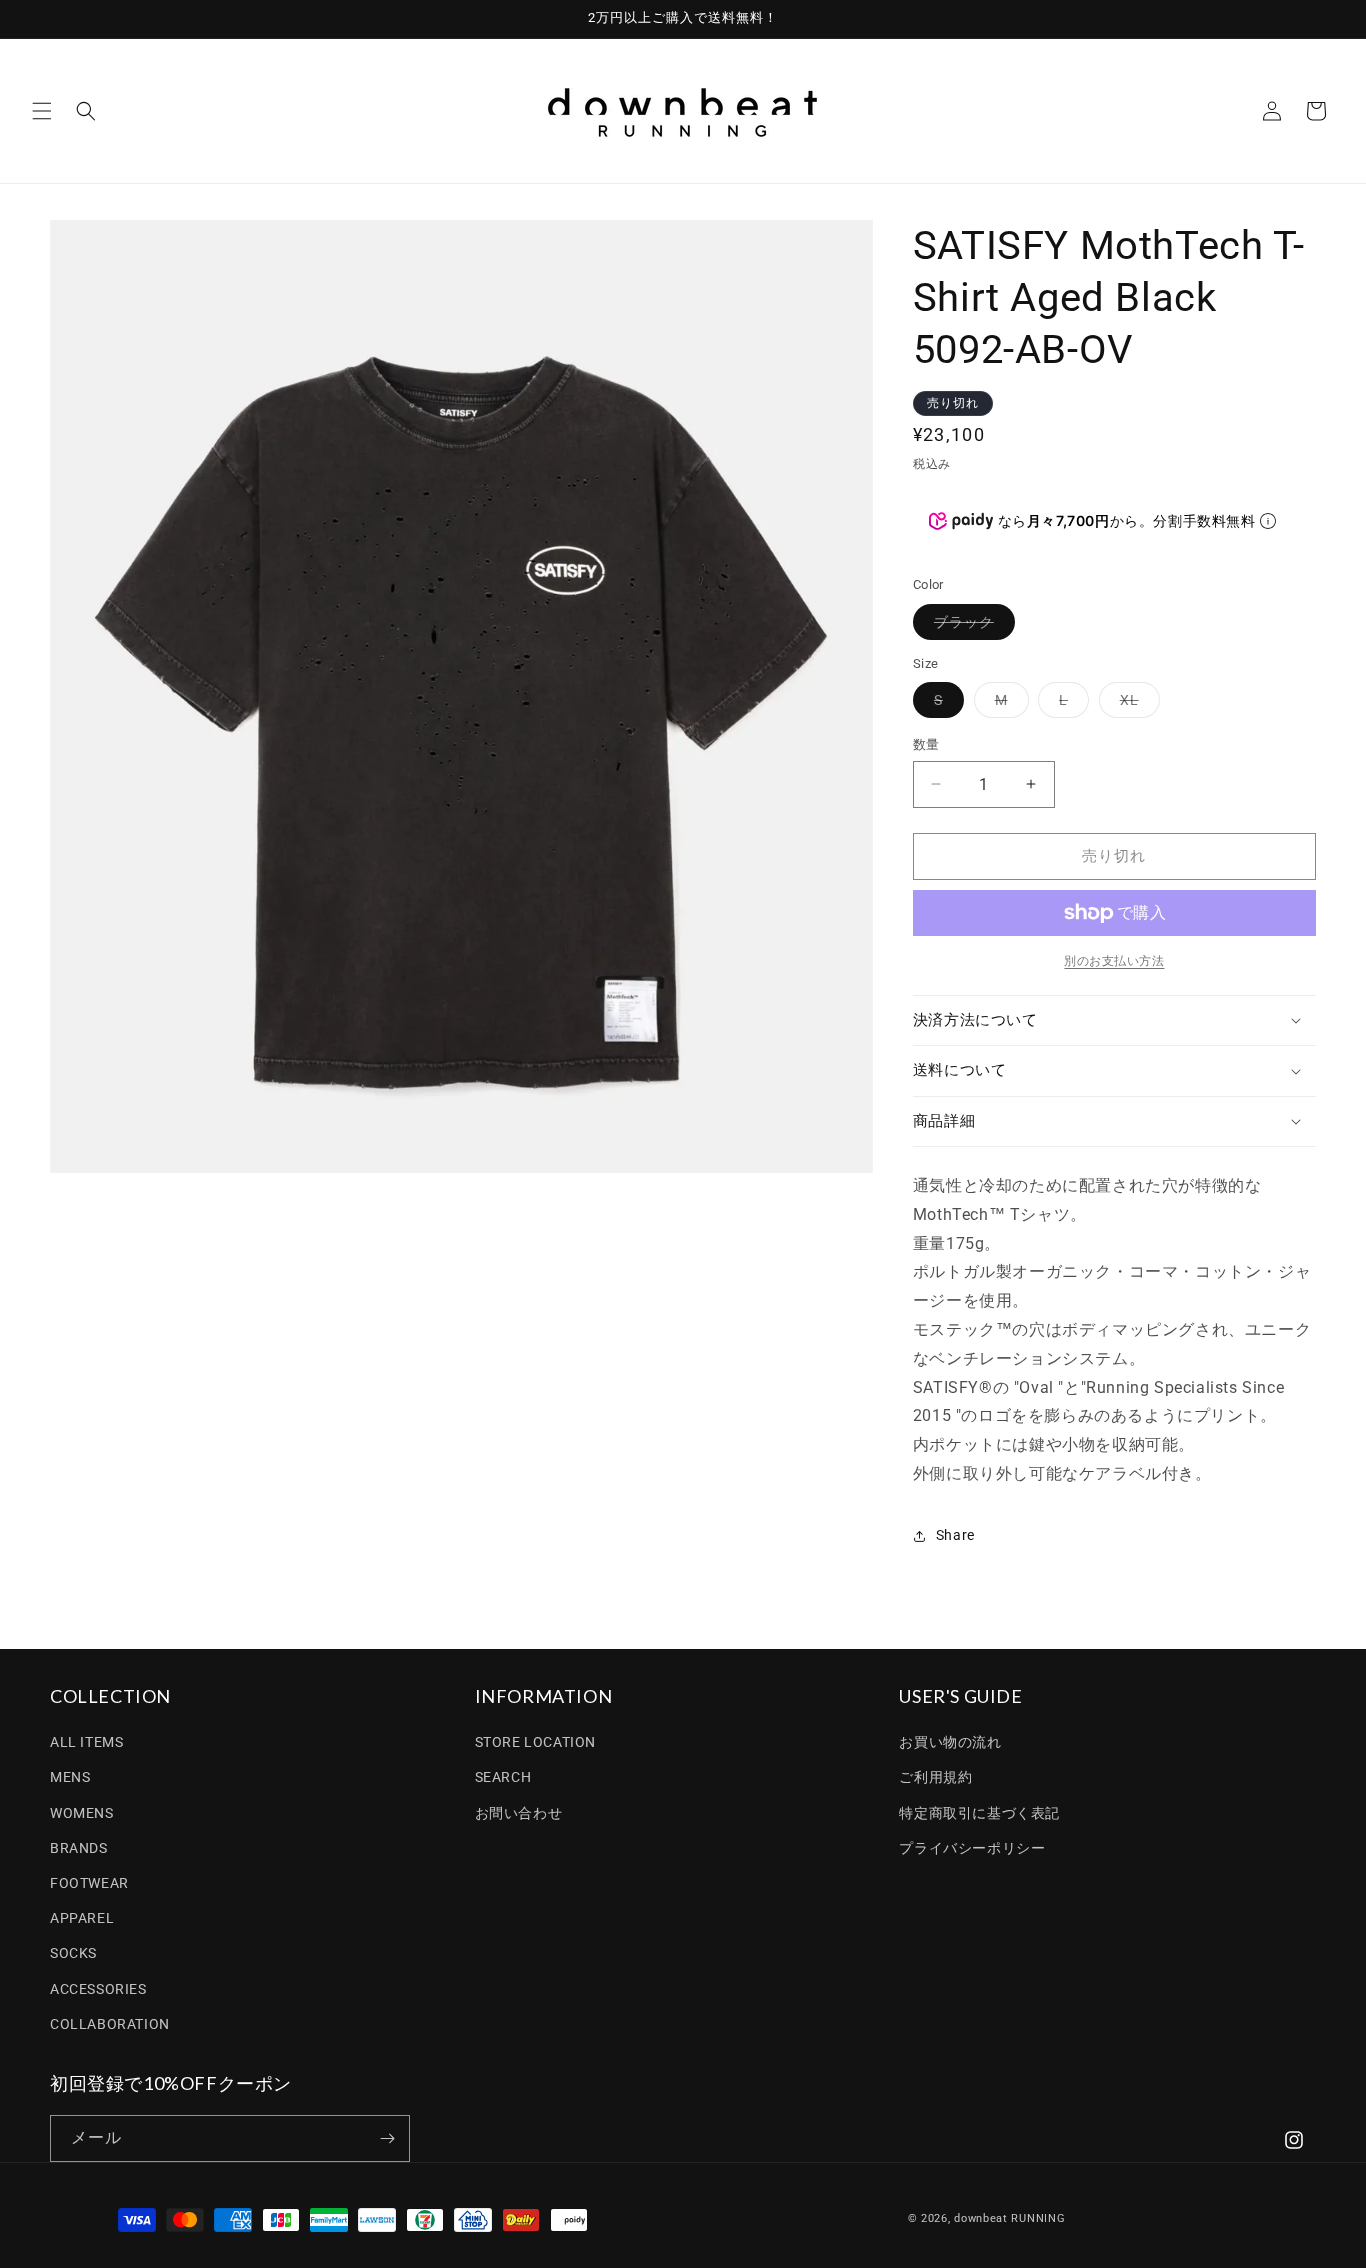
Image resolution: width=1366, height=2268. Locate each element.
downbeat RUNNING (1009, 2218)
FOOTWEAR (89, 1883)
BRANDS (79, 1848)
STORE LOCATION (535, 1742)
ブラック (971, 626)
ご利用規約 (935, 1777)
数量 (926, 744)
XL (1136, 704)
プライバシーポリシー (972, 1848)
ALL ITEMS (86, 1742)
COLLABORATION (110, 2024)
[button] (42, 111)
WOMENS (82, 1813)
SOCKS (73, 1953)
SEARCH (503, 1777)
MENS (70, 1777)
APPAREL (82, 1918)
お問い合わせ (519, 1813)
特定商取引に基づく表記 (979, 1813)
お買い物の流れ (950, 1742)
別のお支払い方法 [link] (1114, 961)
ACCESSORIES (98, 1989)
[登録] (387, 2138)
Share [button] (955, 1535)
